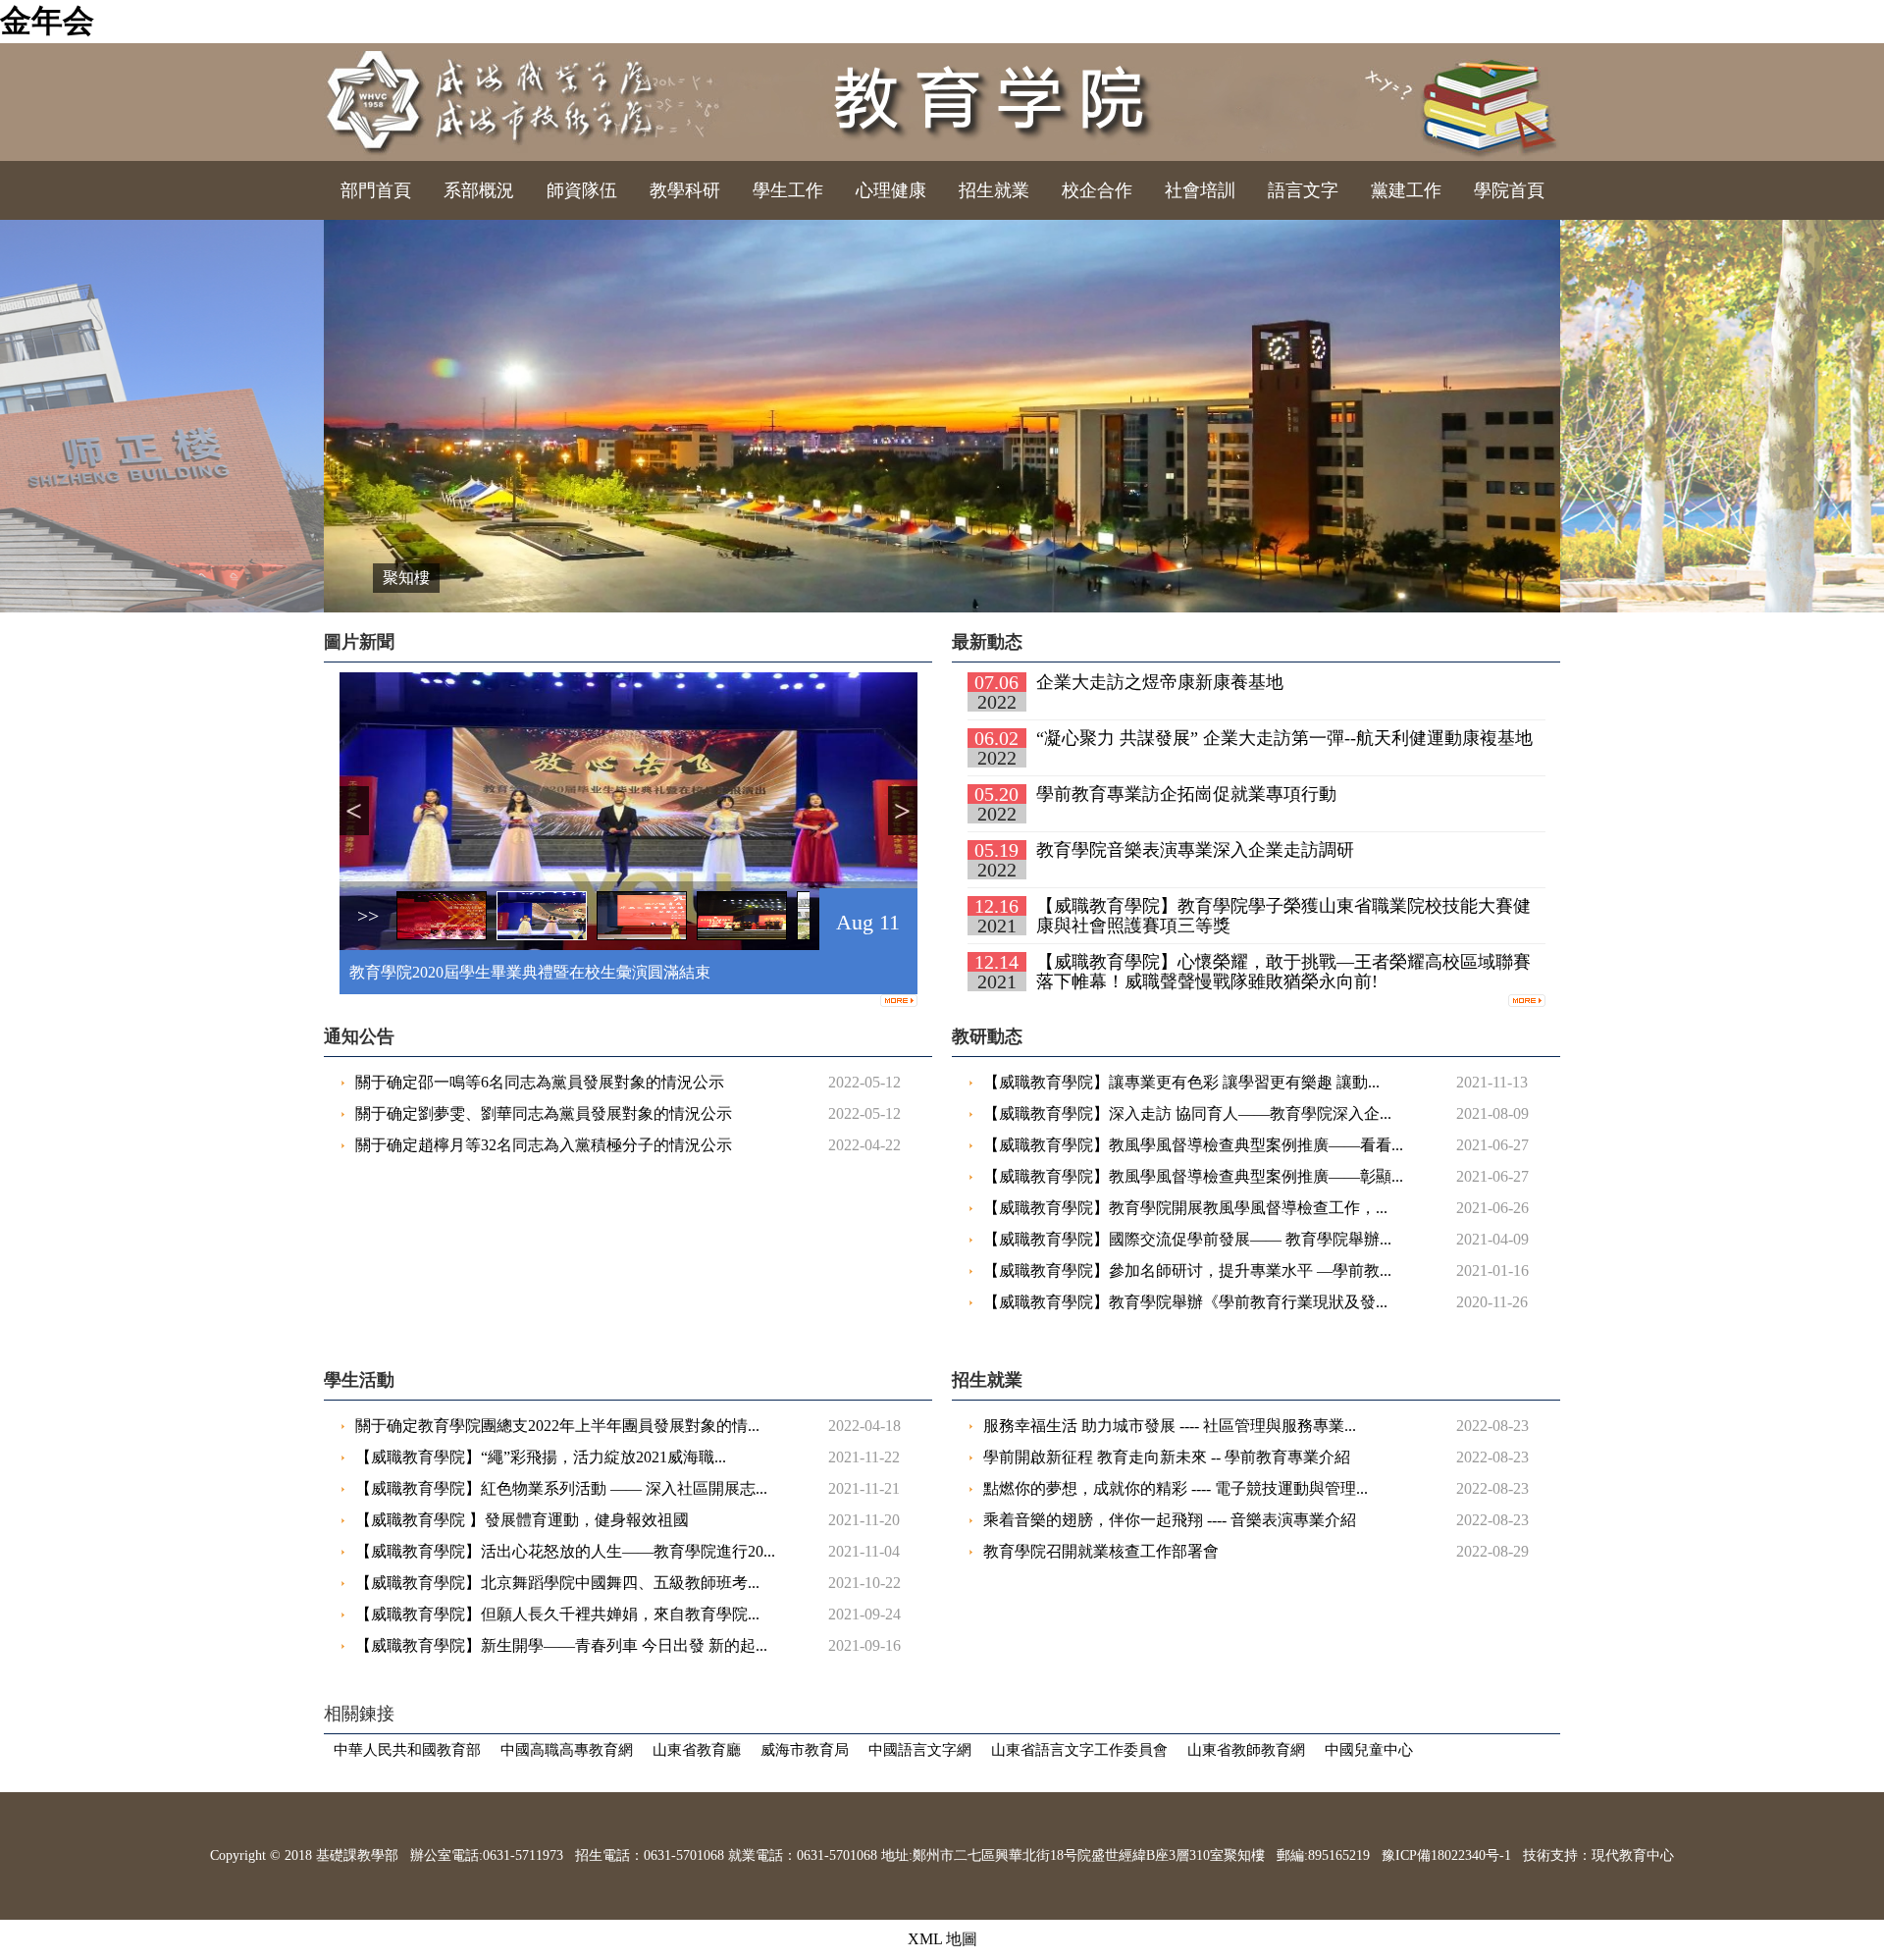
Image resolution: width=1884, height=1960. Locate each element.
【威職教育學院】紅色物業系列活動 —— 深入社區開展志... (561, 1488)
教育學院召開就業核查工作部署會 (1101, 1551)
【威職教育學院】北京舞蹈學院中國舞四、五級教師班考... (557, 1583)
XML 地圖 (942, 1939)
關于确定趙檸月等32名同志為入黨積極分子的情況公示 (544, 1145)
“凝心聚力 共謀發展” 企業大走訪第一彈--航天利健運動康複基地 (1284, 738)
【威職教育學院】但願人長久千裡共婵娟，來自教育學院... (557, 1614)
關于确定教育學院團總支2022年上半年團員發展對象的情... (557, 1426)
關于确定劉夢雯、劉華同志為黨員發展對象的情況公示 (544, 1113)
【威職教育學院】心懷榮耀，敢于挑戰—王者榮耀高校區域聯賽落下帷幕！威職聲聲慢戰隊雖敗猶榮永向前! (1283, 972)
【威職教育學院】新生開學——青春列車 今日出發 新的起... (561, 1645)
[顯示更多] (899, 998)
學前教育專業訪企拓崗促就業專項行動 (1186, 794)
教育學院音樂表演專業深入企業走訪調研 (1195, 850)
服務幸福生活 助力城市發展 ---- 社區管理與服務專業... (1170, 1426)
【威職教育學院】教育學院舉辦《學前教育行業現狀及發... (1185, 1302)
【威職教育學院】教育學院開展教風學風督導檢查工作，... (1185, 1208)
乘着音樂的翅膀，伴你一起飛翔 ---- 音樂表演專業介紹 (1170, 1520)
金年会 (47, 21)
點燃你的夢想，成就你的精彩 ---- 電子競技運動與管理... (1176, 1488)
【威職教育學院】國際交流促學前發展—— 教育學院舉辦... (1187, 1239)
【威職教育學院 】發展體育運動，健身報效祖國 (522, 1520)
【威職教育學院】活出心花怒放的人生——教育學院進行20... (565, 1551)
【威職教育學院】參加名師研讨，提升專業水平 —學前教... (1187, 1271)
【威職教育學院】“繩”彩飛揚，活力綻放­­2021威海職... (541, 1457)
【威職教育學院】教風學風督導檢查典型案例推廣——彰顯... (1193, 1176)
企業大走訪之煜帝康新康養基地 (1160, 682)
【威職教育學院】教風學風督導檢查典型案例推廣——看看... (1193, 1145)
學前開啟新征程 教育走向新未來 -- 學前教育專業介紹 (1167, 1457)
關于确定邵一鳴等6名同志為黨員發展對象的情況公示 (540, 1082)
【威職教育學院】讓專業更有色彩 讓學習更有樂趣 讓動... (1181, 1082)
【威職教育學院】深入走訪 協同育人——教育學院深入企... (1187, 1113)
